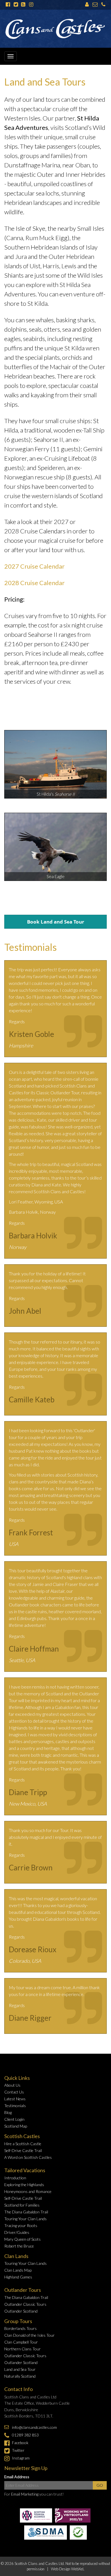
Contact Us (14, 2092)
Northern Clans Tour (22, 2349)
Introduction (15, 2178)
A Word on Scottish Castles (28, 2157)
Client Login (14, 2119)
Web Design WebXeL (68, 2569)
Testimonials (15, 2106)
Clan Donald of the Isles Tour (29, 2335)
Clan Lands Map (18, 2270)
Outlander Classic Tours (25, 2304)
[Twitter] (16, 5)
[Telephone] (103, 5)
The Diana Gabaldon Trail (26, 2212)
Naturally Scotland (20, 2376)
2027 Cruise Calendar (34, 566)
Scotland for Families (22, 2205)
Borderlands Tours (20, 2328)
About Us (12, 2085)
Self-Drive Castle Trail (23, 2150)
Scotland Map (16, 2126)
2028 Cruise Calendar (34, 583)
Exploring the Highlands (24, 2185)
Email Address (17, 2477)
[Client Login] (87, 5)
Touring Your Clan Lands (25, 2219)
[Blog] (23, 5)
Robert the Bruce (19, 2246)
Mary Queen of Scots (22, 2239)
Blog (8, 2112)
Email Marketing (25, 2494)
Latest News (15, 2099)
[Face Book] (8, 5)
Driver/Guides (17, 2232)
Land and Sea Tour (20, 2369)
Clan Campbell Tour (21, 2342)
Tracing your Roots (21, 2225)
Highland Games (18, 2277)
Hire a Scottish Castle (23, 2144)
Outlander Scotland (21, 2311)
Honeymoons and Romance (28, 2191)
